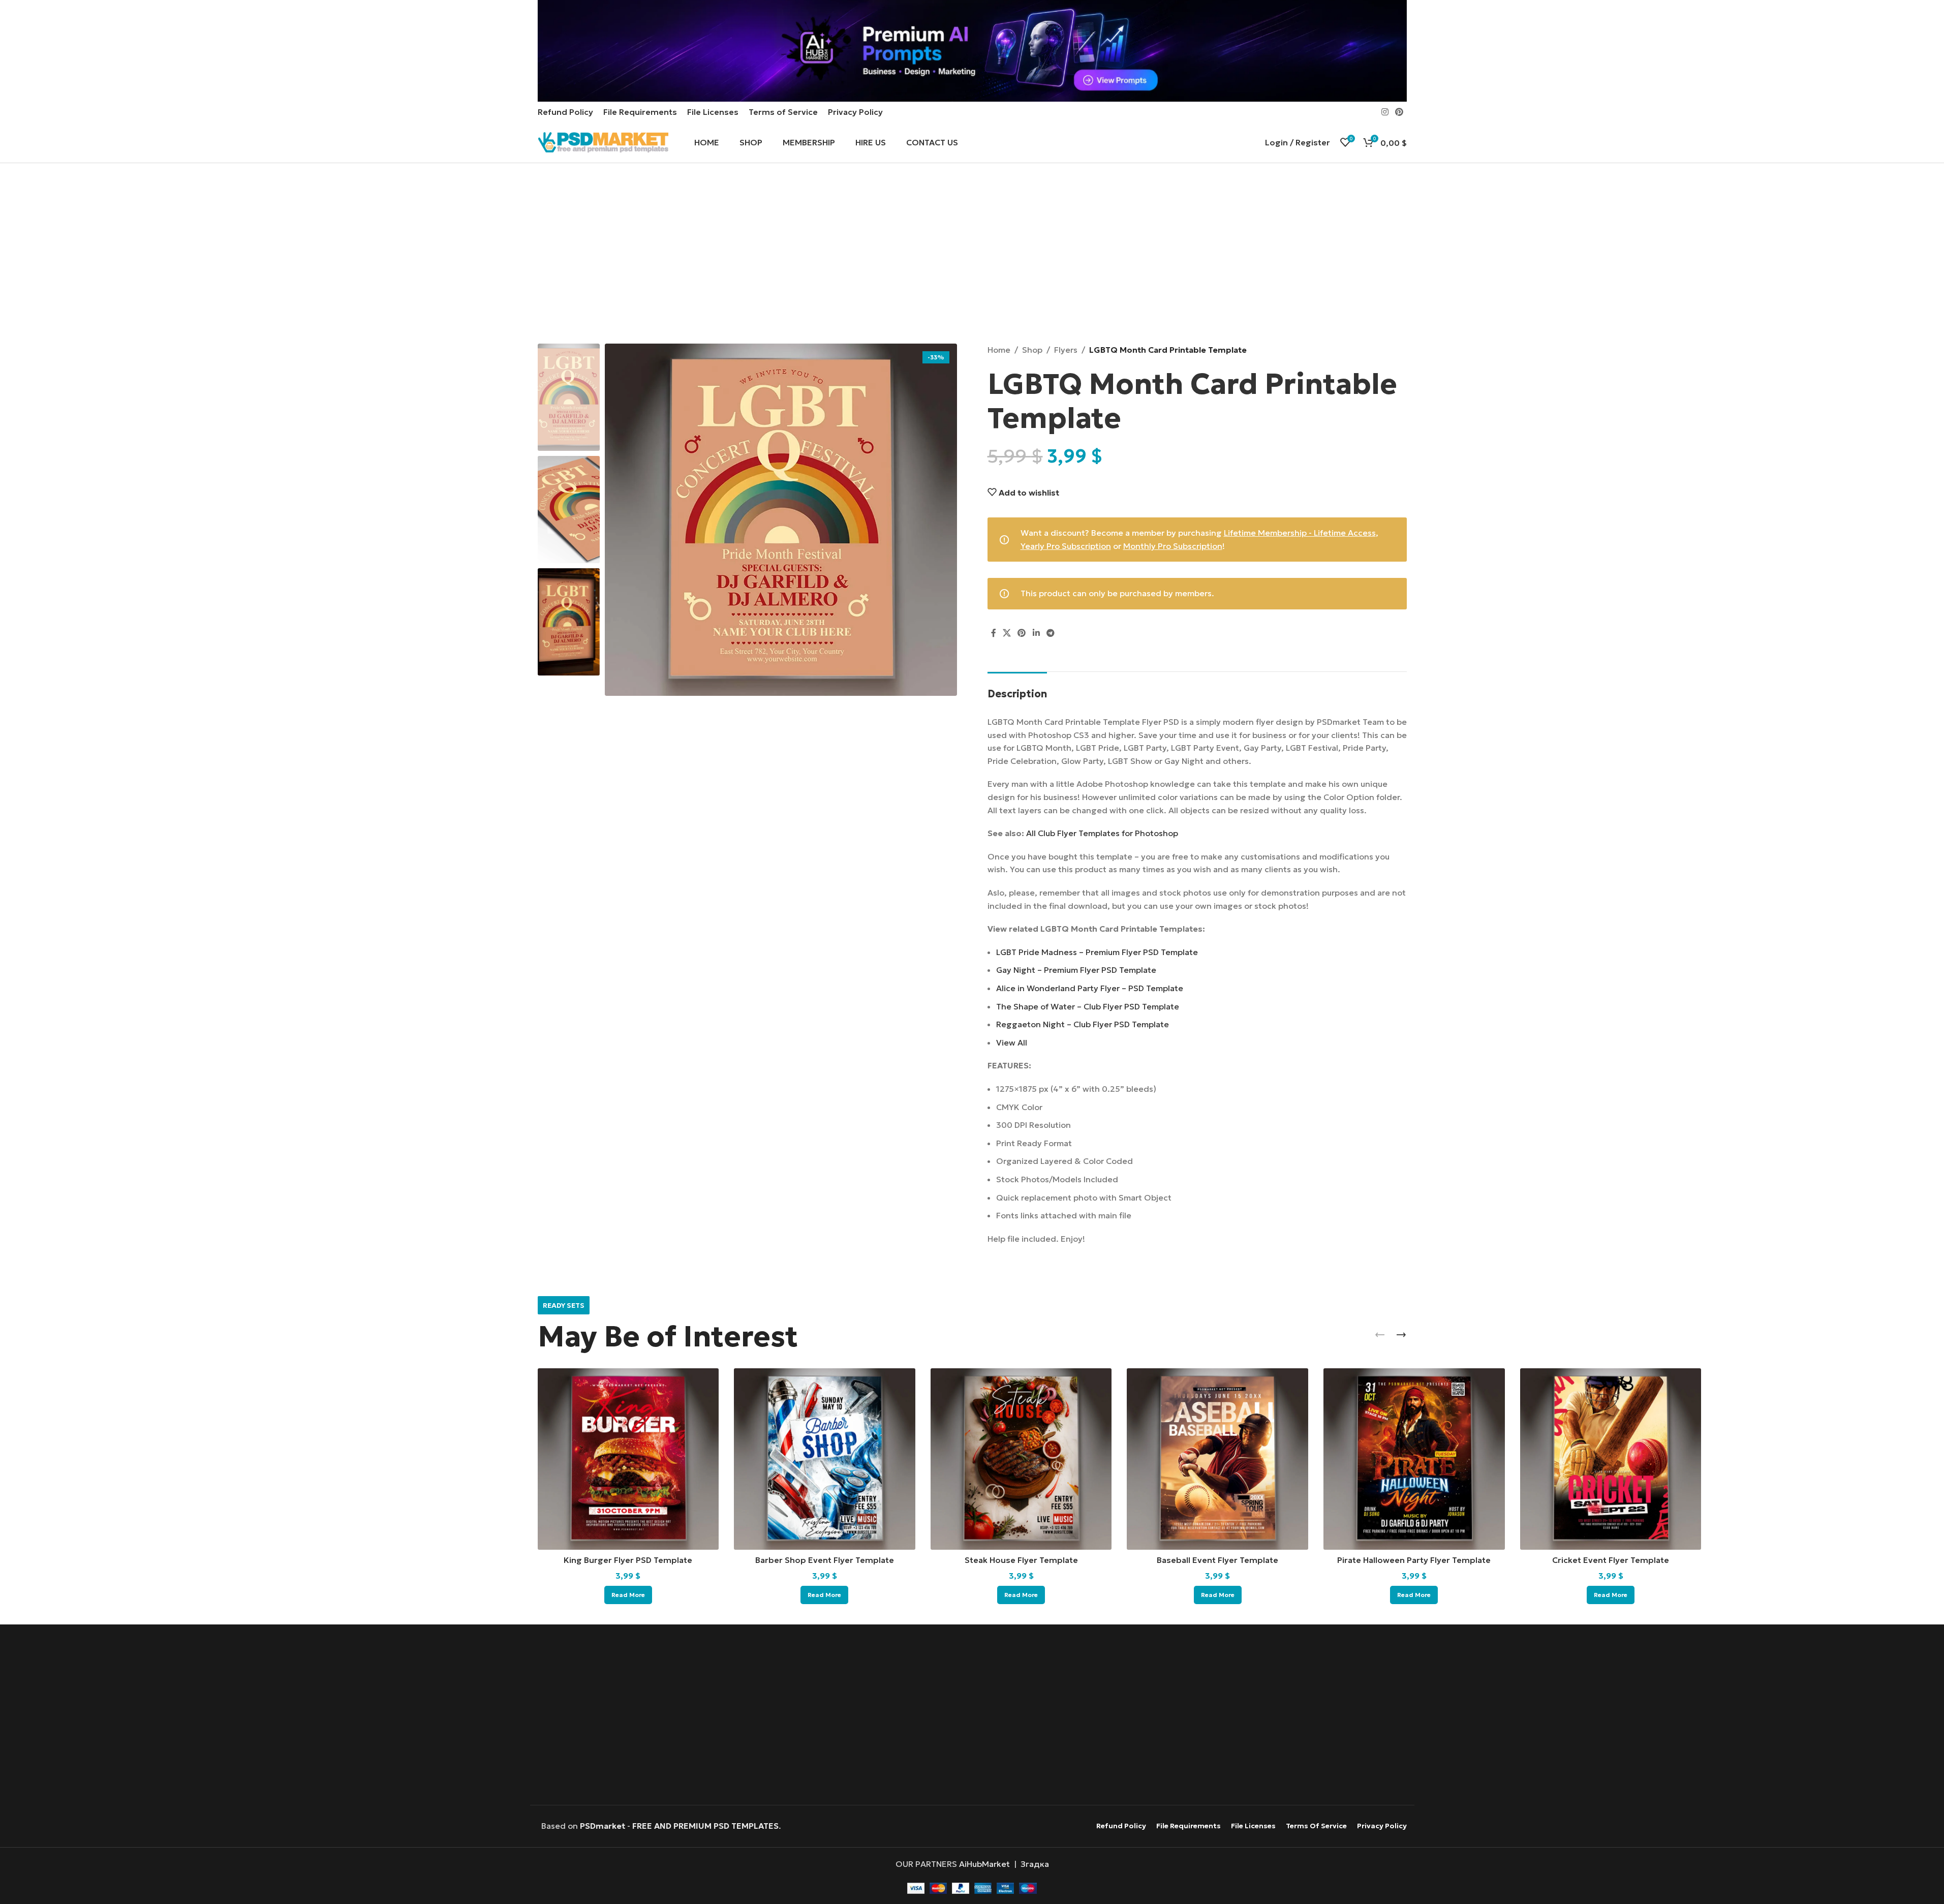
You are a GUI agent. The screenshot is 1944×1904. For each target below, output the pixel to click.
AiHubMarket (984, 1864)
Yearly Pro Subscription (1066, 546)
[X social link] (1007, 633)
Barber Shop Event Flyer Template (825, 1560)
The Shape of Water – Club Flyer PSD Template (1088, 1006)
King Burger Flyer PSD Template (628, 1560)
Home (999, 350)
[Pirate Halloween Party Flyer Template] (1414, 1459)
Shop (1032, 350)
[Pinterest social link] (1399, 112)
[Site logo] (603, 141)
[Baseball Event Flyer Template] (1217, 1459)
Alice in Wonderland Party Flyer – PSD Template (1090, 988)
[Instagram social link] (1385, 112)
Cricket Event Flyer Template (1611, 1560)
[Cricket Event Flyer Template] (1611, 1459)
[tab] (1017, 689)
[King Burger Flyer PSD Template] (628, 1459)
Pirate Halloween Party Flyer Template (1414, 1560)
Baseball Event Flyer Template (1217, 1560)
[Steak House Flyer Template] (1021, 1459)
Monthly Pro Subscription (1173, 546)
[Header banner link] (972, 51)
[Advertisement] (972, 255)
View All (1012, 1042)
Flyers (1066, 350)
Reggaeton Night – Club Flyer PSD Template (1083, 1024)
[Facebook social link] (994, 633)
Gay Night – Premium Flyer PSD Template (1076, 970)
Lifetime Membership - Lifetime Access (1300, 533)
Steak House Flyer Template (1021, 1560)
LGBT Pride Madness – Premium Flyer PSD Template (1097, 952)
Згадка (1035, 1864)
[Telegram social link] (1050, 633)
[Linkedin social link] (1036, 633)
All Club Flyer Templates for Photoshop (1102, 833)
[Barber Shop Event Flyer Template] (825, 1459)
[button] (1380, 1335)
